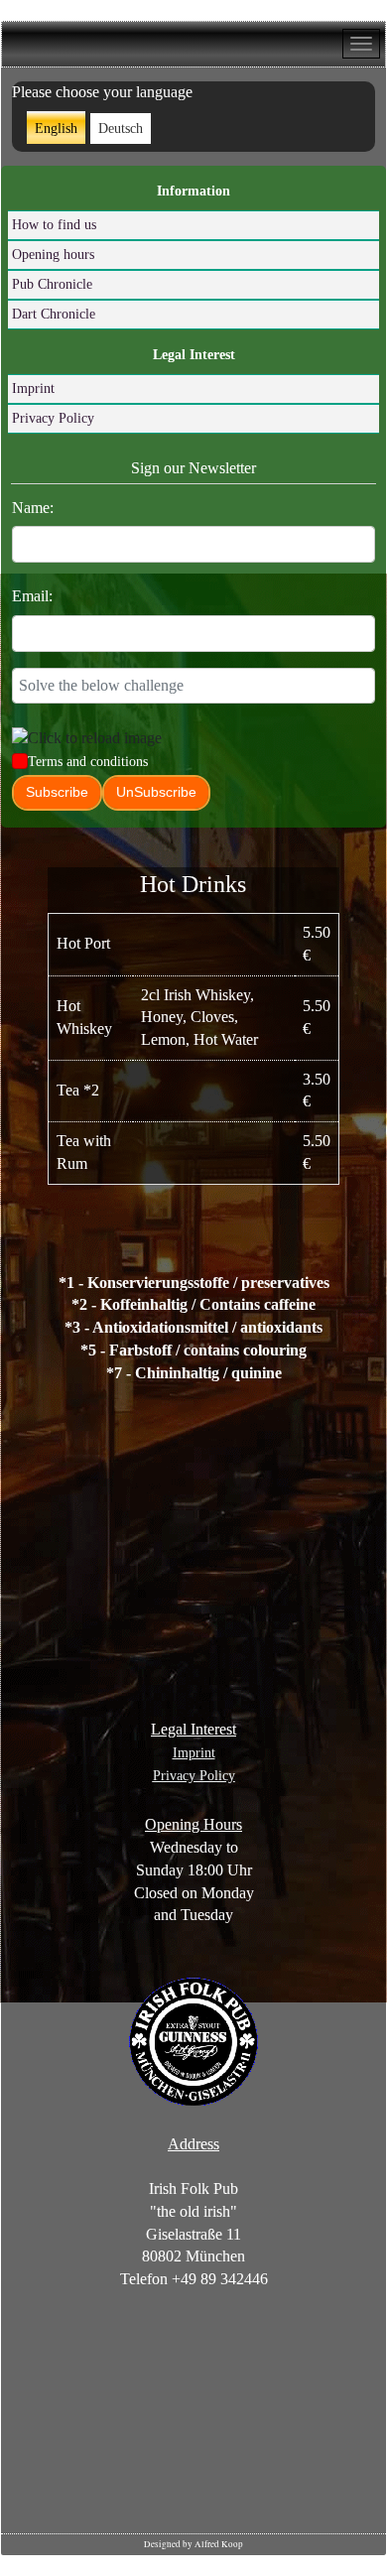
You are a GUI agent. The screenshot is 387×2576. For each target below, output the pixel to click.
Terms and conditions (88, 762)
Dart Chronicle (54, 314)
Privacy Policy (53, 418)
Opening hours (53, 255)
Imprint (33, 388)
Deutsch (121, 129)
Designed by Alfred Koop (193, 2544)
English (56, 129)
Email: (32, 596)
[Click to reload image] (87, 739)
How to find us (54, 225)
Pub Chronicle (52, 284)
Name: (33, 508)
